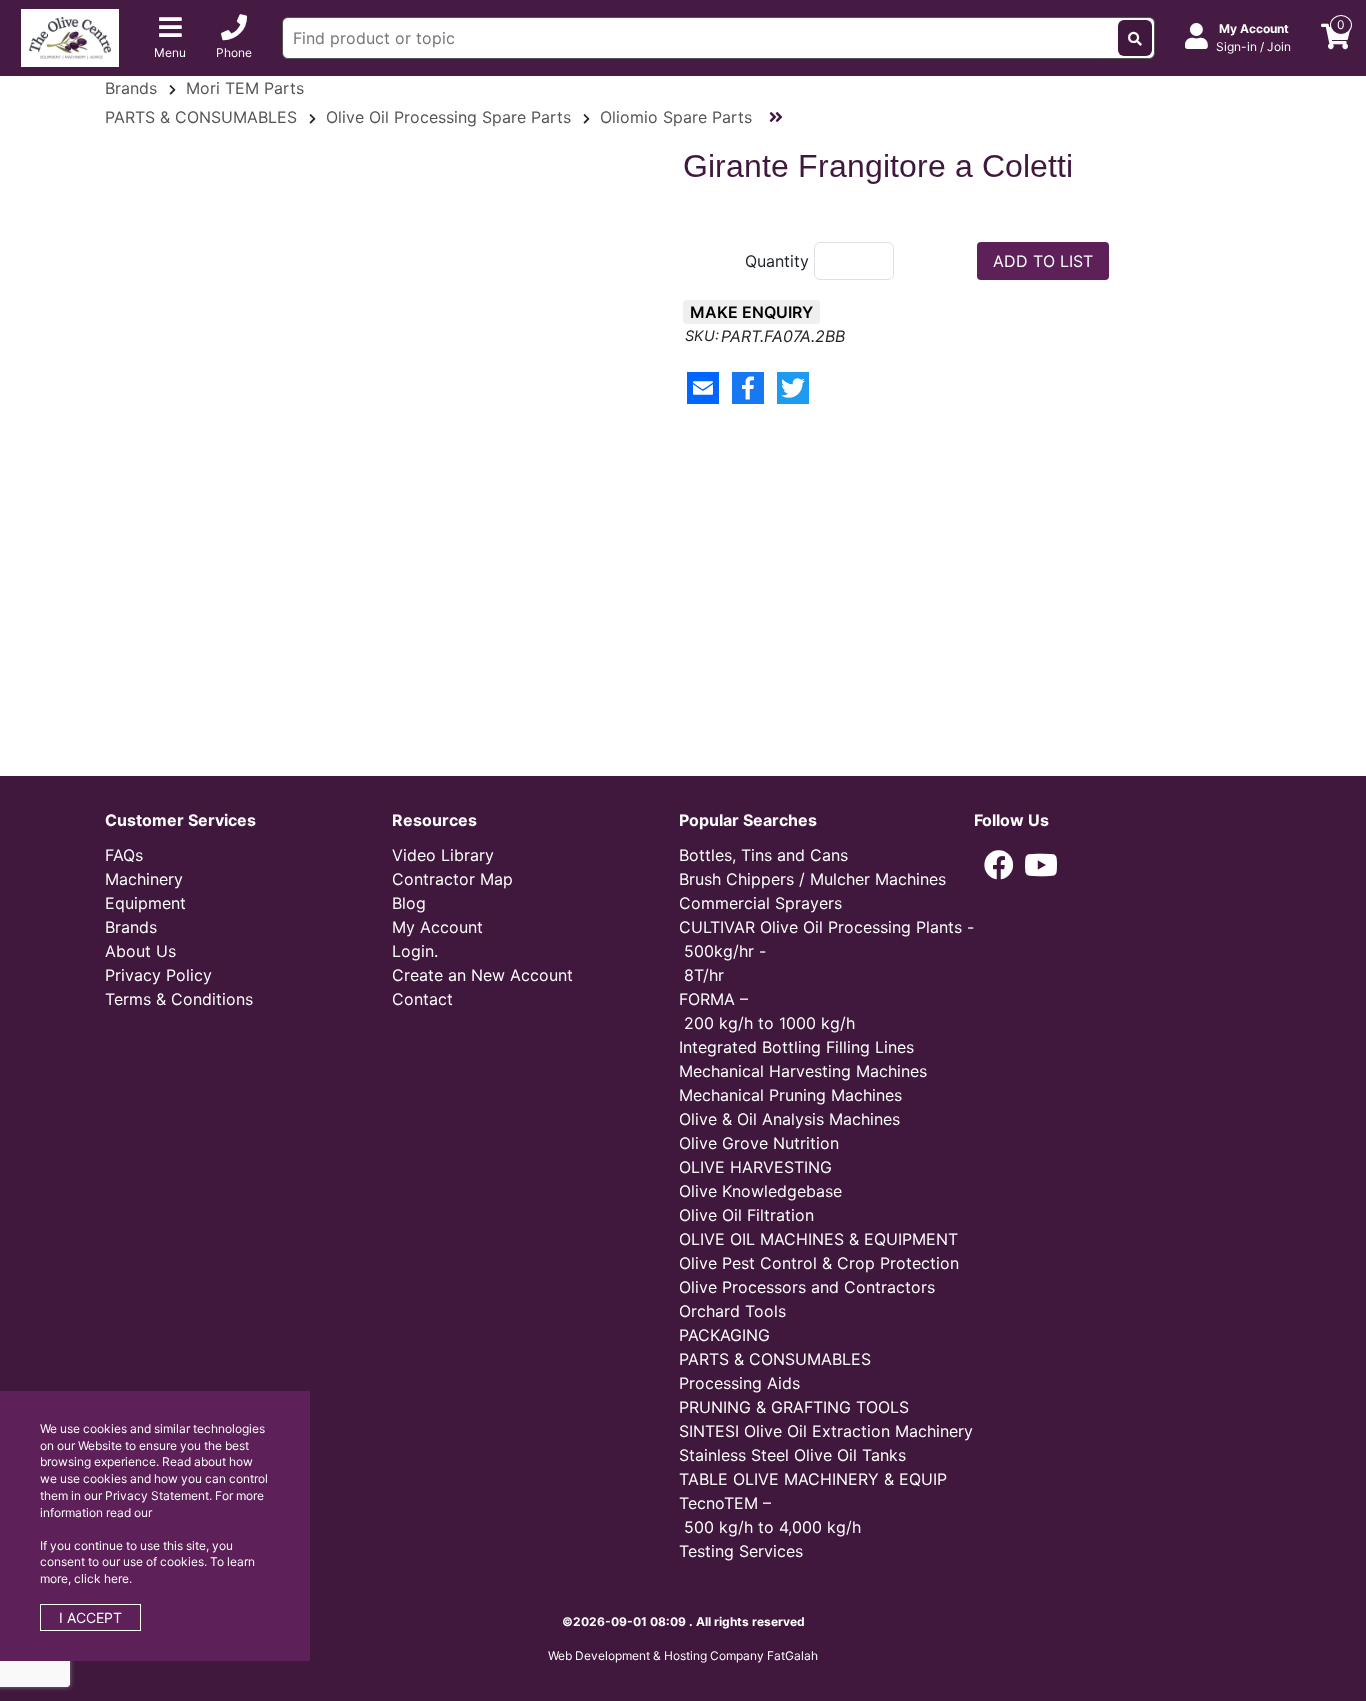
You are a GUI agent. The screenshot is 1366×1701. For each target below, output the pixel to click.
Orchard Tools (732, 1311)
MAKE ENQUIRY (751, 312)
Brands (131, 88)
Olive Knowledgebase (760, 1191)
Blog (409, 903)
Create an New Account (482, 975)
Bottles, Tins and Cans (763, 855)
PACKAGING (724, 1335)
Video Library (443, 855)
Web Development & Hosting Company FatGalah (683, 1655)
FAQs (124, 855)
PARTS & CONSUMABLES (201, 117)
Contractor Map (452, 879)
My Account (437, 927)
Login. (415, 951)
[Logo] (70, 36)
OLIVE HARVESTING (755, 1167)
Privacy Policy (158, 975)
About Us (140, 951)
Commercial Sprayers (760, 903)
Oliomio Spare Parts (676, 117)
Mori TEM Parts (245, 88)
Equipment (145, 903)
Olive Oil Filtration (746, 1215)
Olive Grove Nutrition (759, 1143)
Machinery (144, 879)
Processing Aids (739, 1383)
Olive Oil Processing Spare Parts (448, 117)
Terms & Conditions (179, 999)
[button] (999, 865)
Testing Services (741, 1551)
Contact (422, 999)
